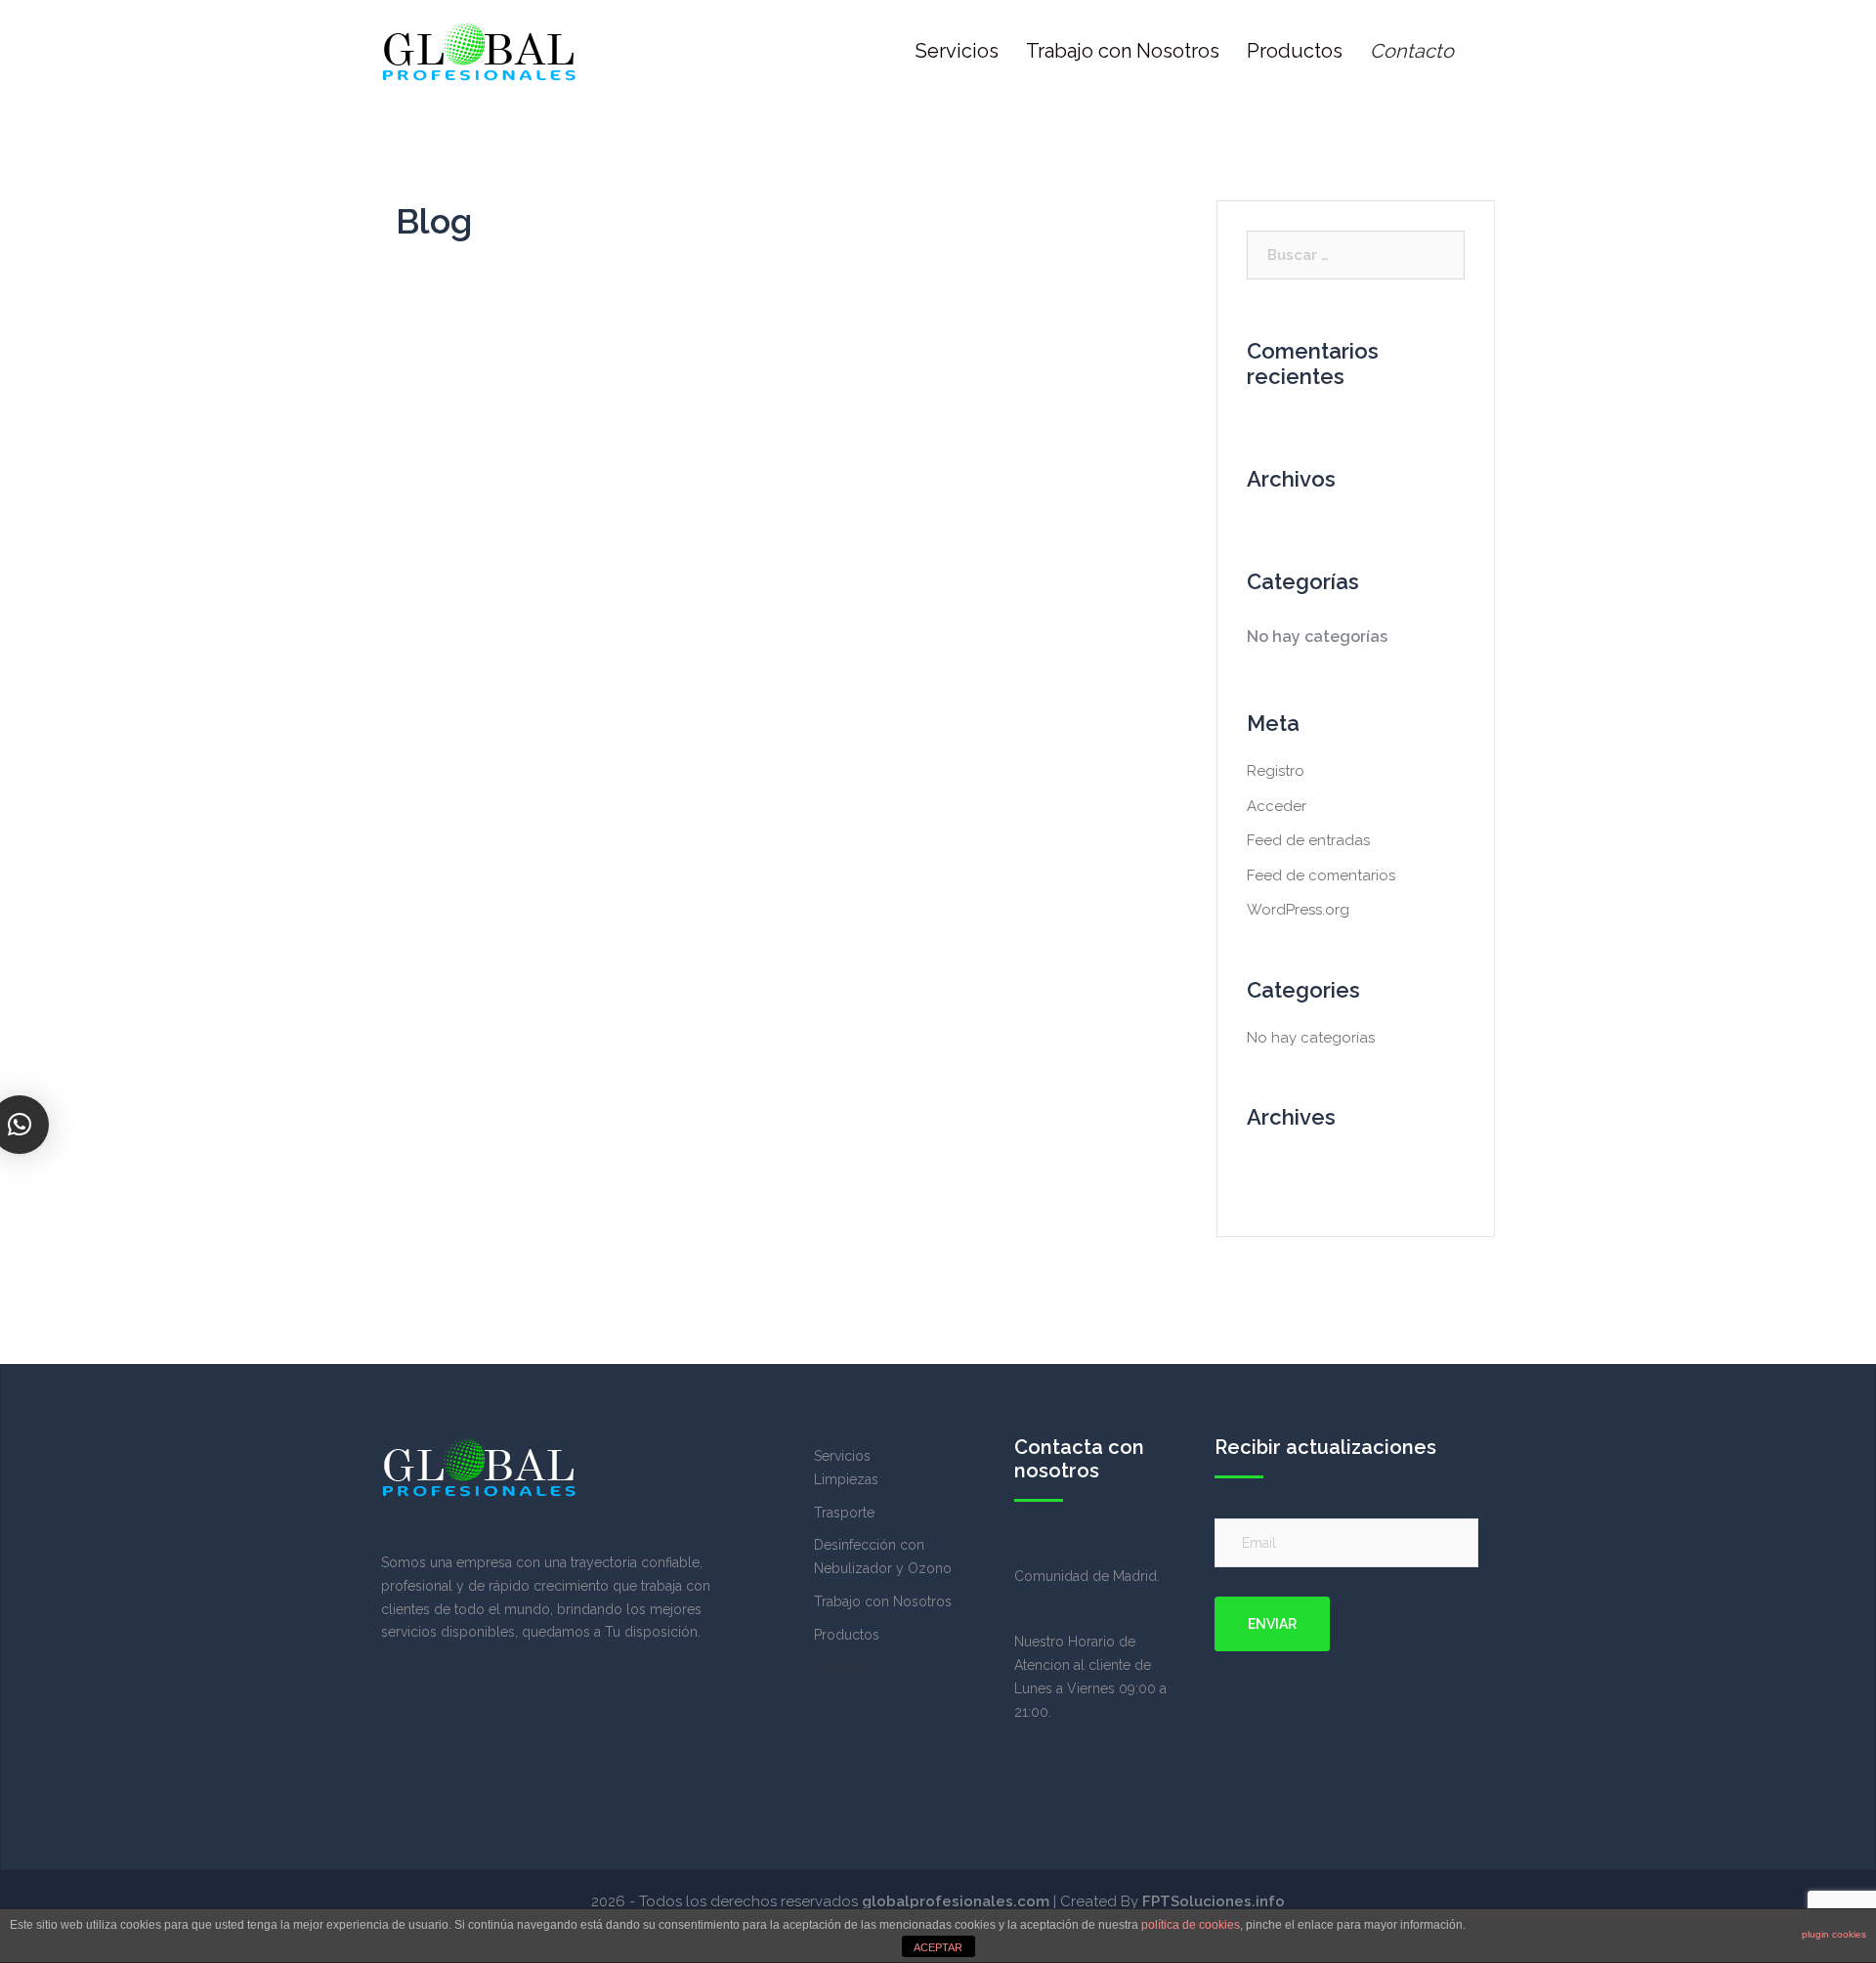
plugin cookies (1834, 1934)
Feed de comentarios (1321, 875)
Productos (1295, 51)
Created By (1172, 1901)
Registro (1276, 771)
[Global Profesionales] (479, 50)
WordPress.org (1298, 910)
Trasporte (844, 1513)
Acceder (1277, 806)
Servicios (957, 51)
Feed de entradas (1308, 840)
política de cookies (1191, 1925)
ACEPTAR (938, 1947)
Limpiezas (846, 1479)
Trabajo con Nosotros (1123, 51)
